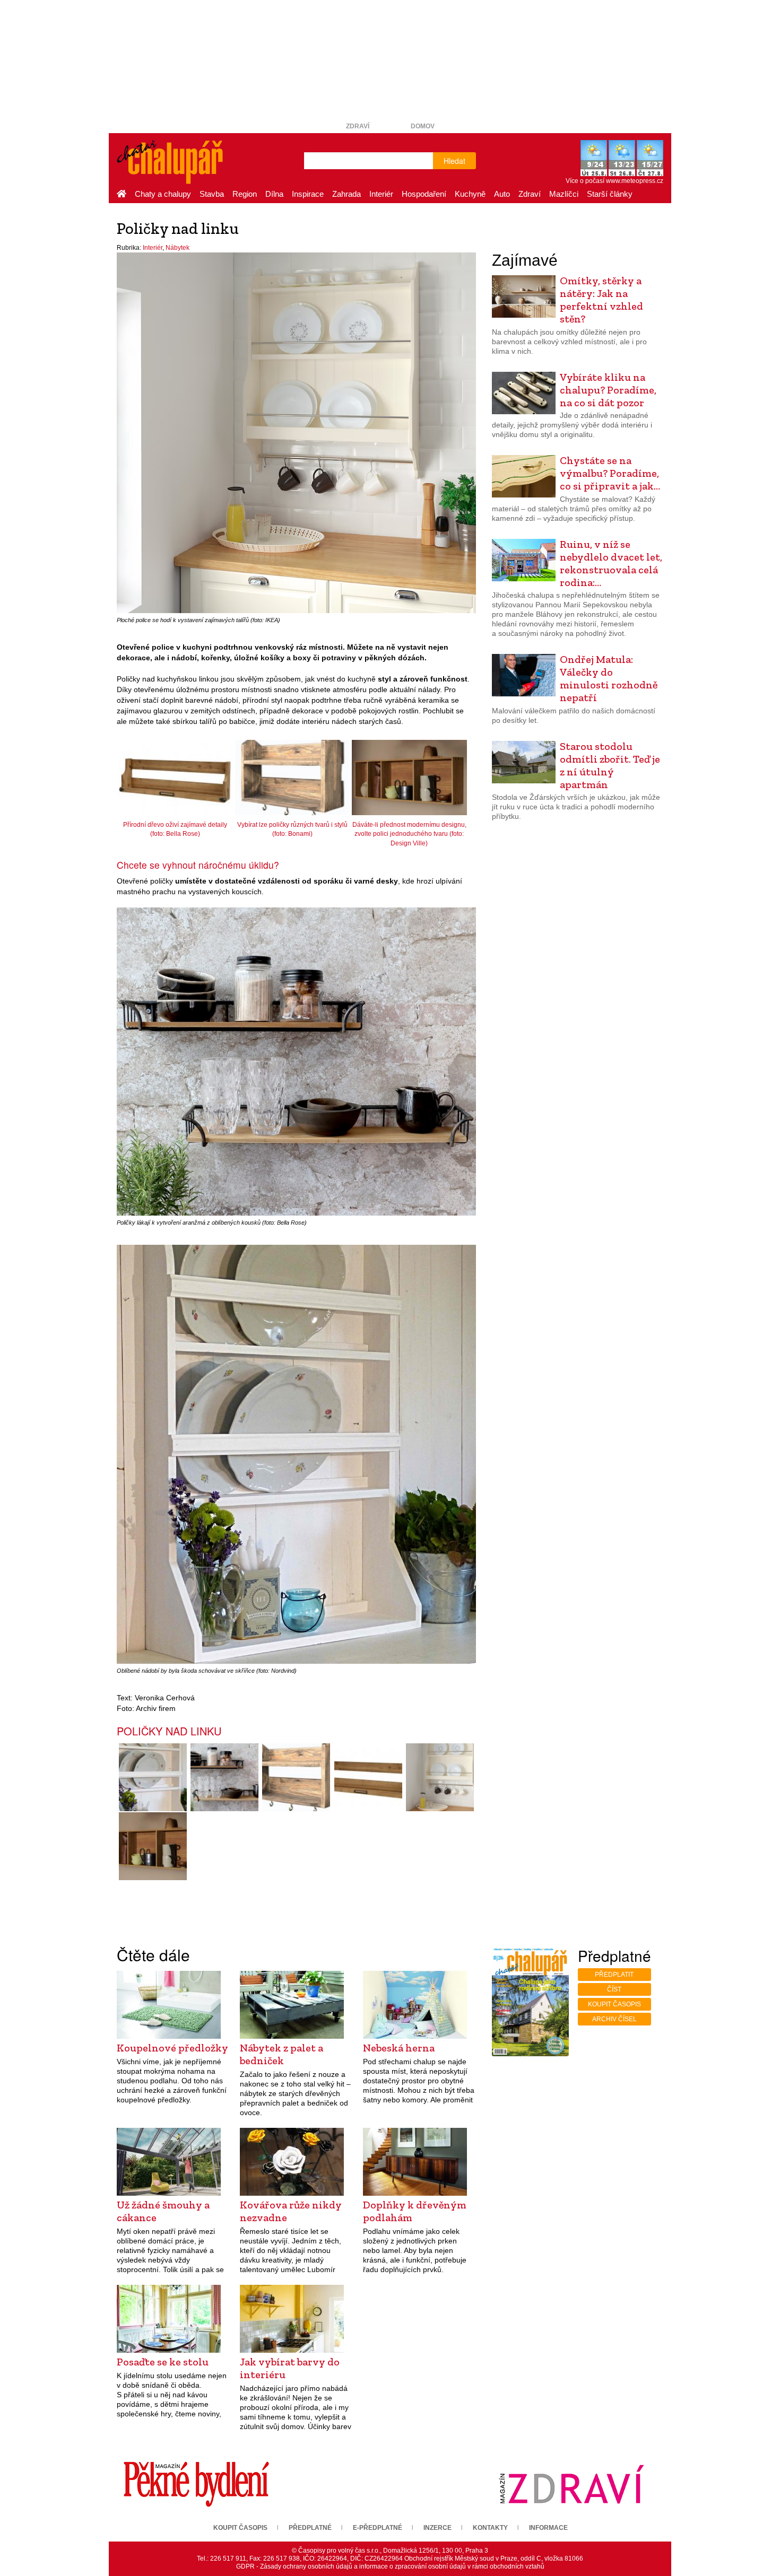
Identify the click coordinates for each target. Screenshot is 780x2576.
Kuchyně (470, 194)
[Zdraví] (571, 2484)
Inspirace (308, 194)
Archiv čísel (614, 2019)
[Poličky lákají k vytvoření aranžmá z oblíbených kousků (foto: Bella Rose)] (224, 1777)
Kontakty (490, 2528)
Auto (502, 194)
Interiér (381, 194)
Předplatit (614, 1975)
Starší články (610, 194)
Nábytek (177, 248)
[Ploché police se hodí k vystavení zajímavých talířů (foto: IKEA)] (440, 1777)
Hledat (454, 161)
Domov (423, 126)
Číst (614, 1989)
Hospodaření (424, 194)
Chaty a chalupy (163, 194)
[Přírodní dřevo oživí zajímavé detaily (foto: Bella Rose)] (368, 1777)
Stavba (212, 194)
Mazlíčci (564, 194)
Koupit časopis (614, 2004)
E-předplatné (378, 2528)
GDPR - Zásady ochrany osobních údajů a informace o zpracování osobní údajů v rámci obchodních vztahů (390, 2566)
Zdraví (358, 126)
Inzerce (437, 2528)
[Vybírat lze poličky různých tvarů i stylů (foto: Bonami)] (296, 1777)
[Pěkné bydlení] (196, 2484)
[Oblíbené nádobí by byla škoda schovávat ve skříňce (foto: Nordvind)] (153, 1777)
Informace (548, 2528)
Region (245, 194)
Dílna (274, 194)
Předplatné (310, 2528)
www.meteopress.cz (635, 181)
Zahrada (346, 194)
